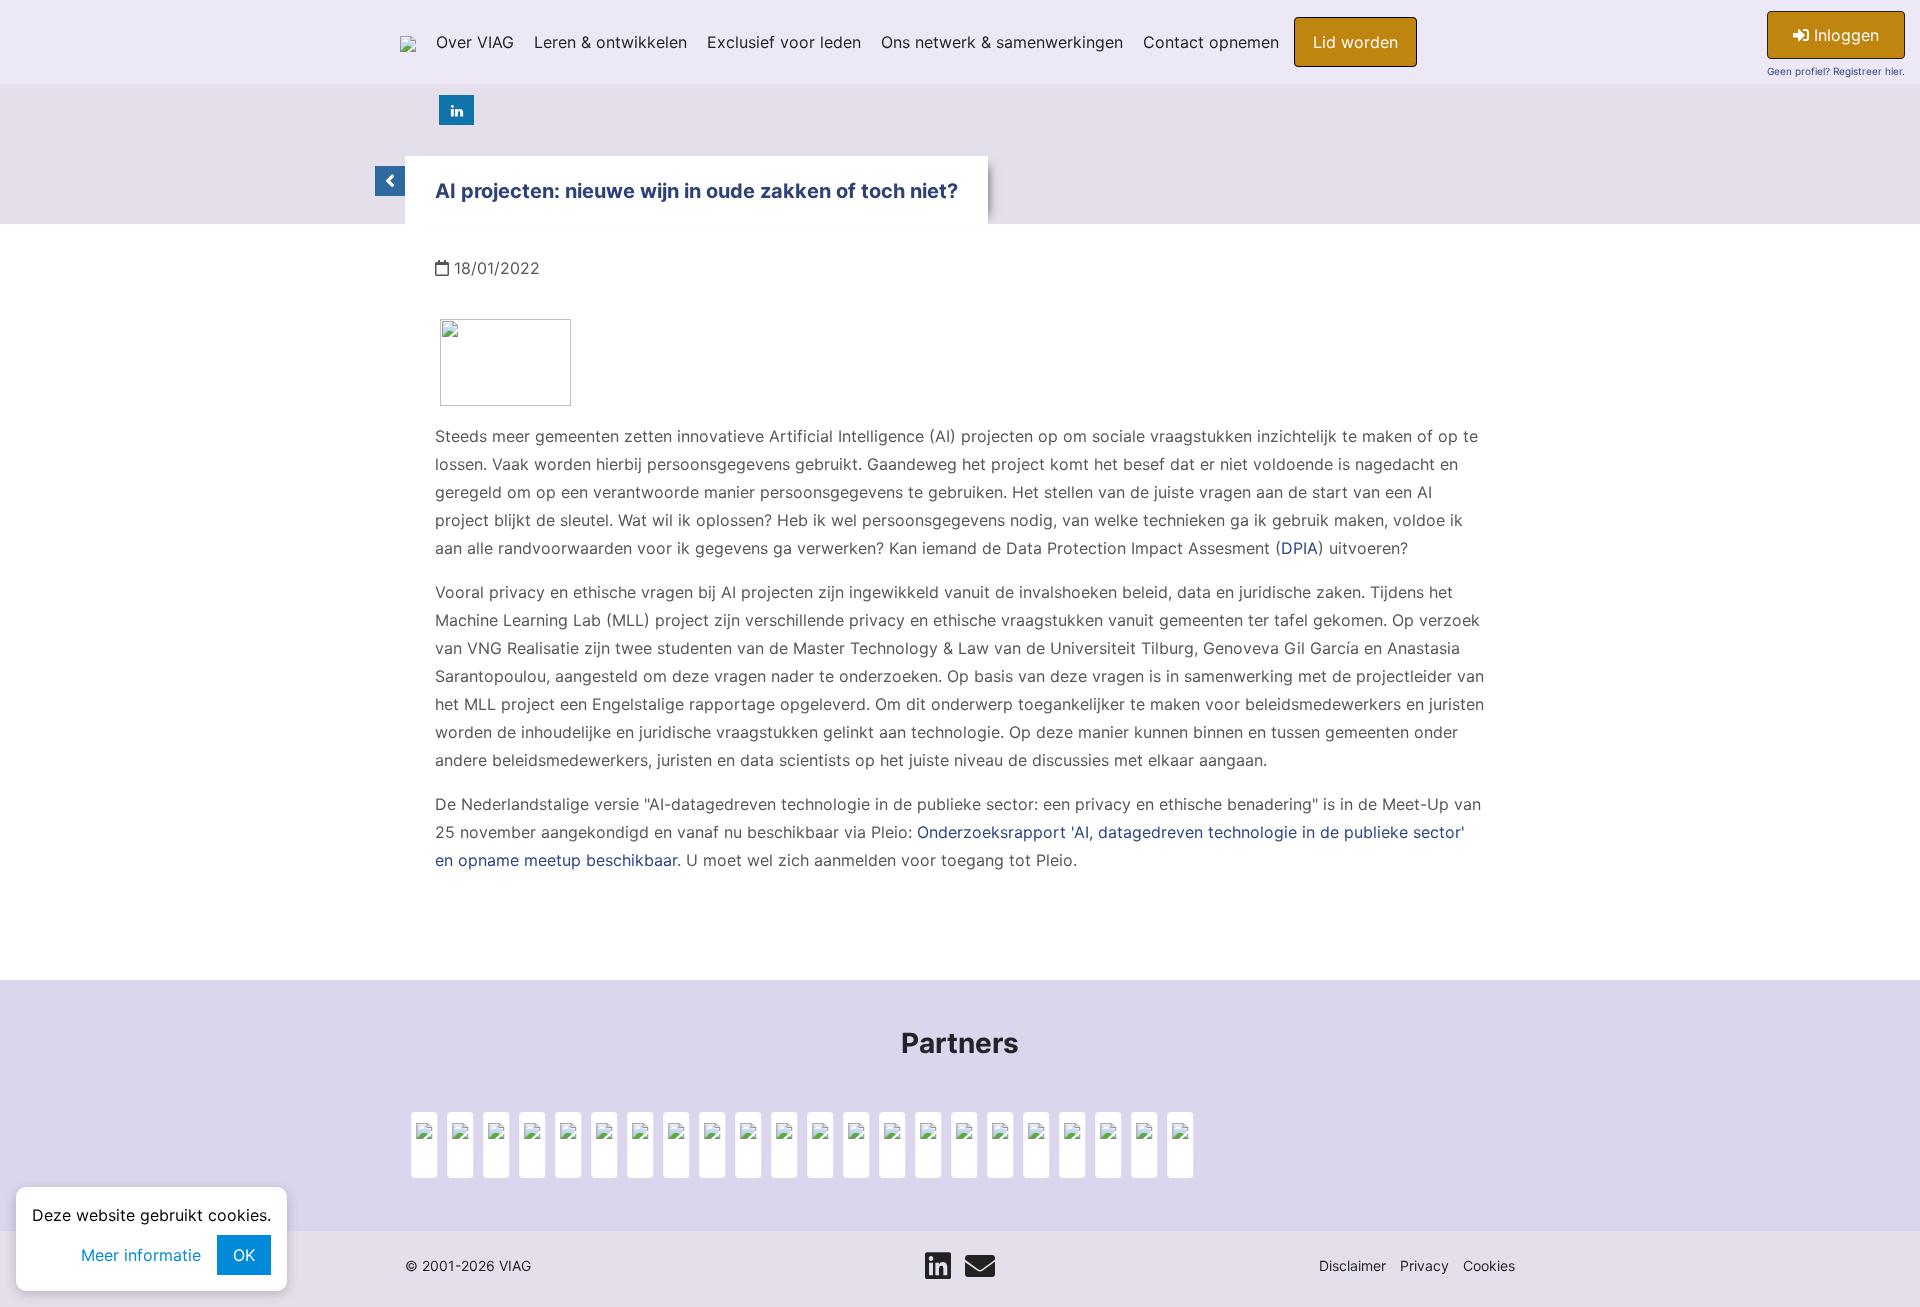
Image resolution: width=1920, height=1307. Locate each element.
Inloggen (1844, 35)
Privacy (1424, 1265)
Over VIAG (475, 42)
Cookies (1489, 1265)
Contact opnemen (1211, 42)
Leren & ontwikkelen (610, 42)
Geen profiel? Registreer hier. (1836, 71)
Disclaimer (1352, 1265)
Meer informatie (141, 1255)
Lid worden (1355, 42)
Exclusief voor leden (784, 42)
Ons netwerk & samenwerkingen (1002, 42)
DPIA (1299, 548)
